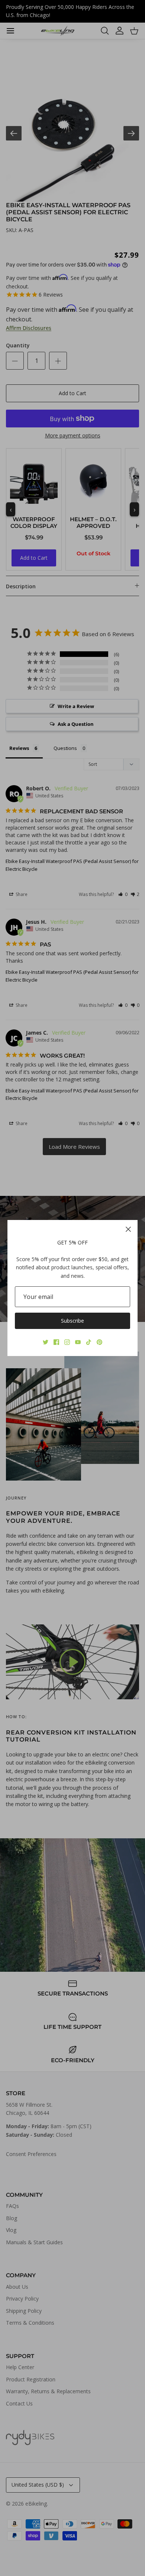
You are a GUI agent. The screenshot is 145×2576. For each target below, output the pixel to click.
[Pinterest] (99, 1342)
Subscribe (72, 1321)
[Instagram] (67, 1342)
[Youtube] (78, 1342)
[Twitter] (46, 1342)
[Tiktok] (89, 1342)
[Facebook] (56, 1342)
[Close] (128, 1229)
